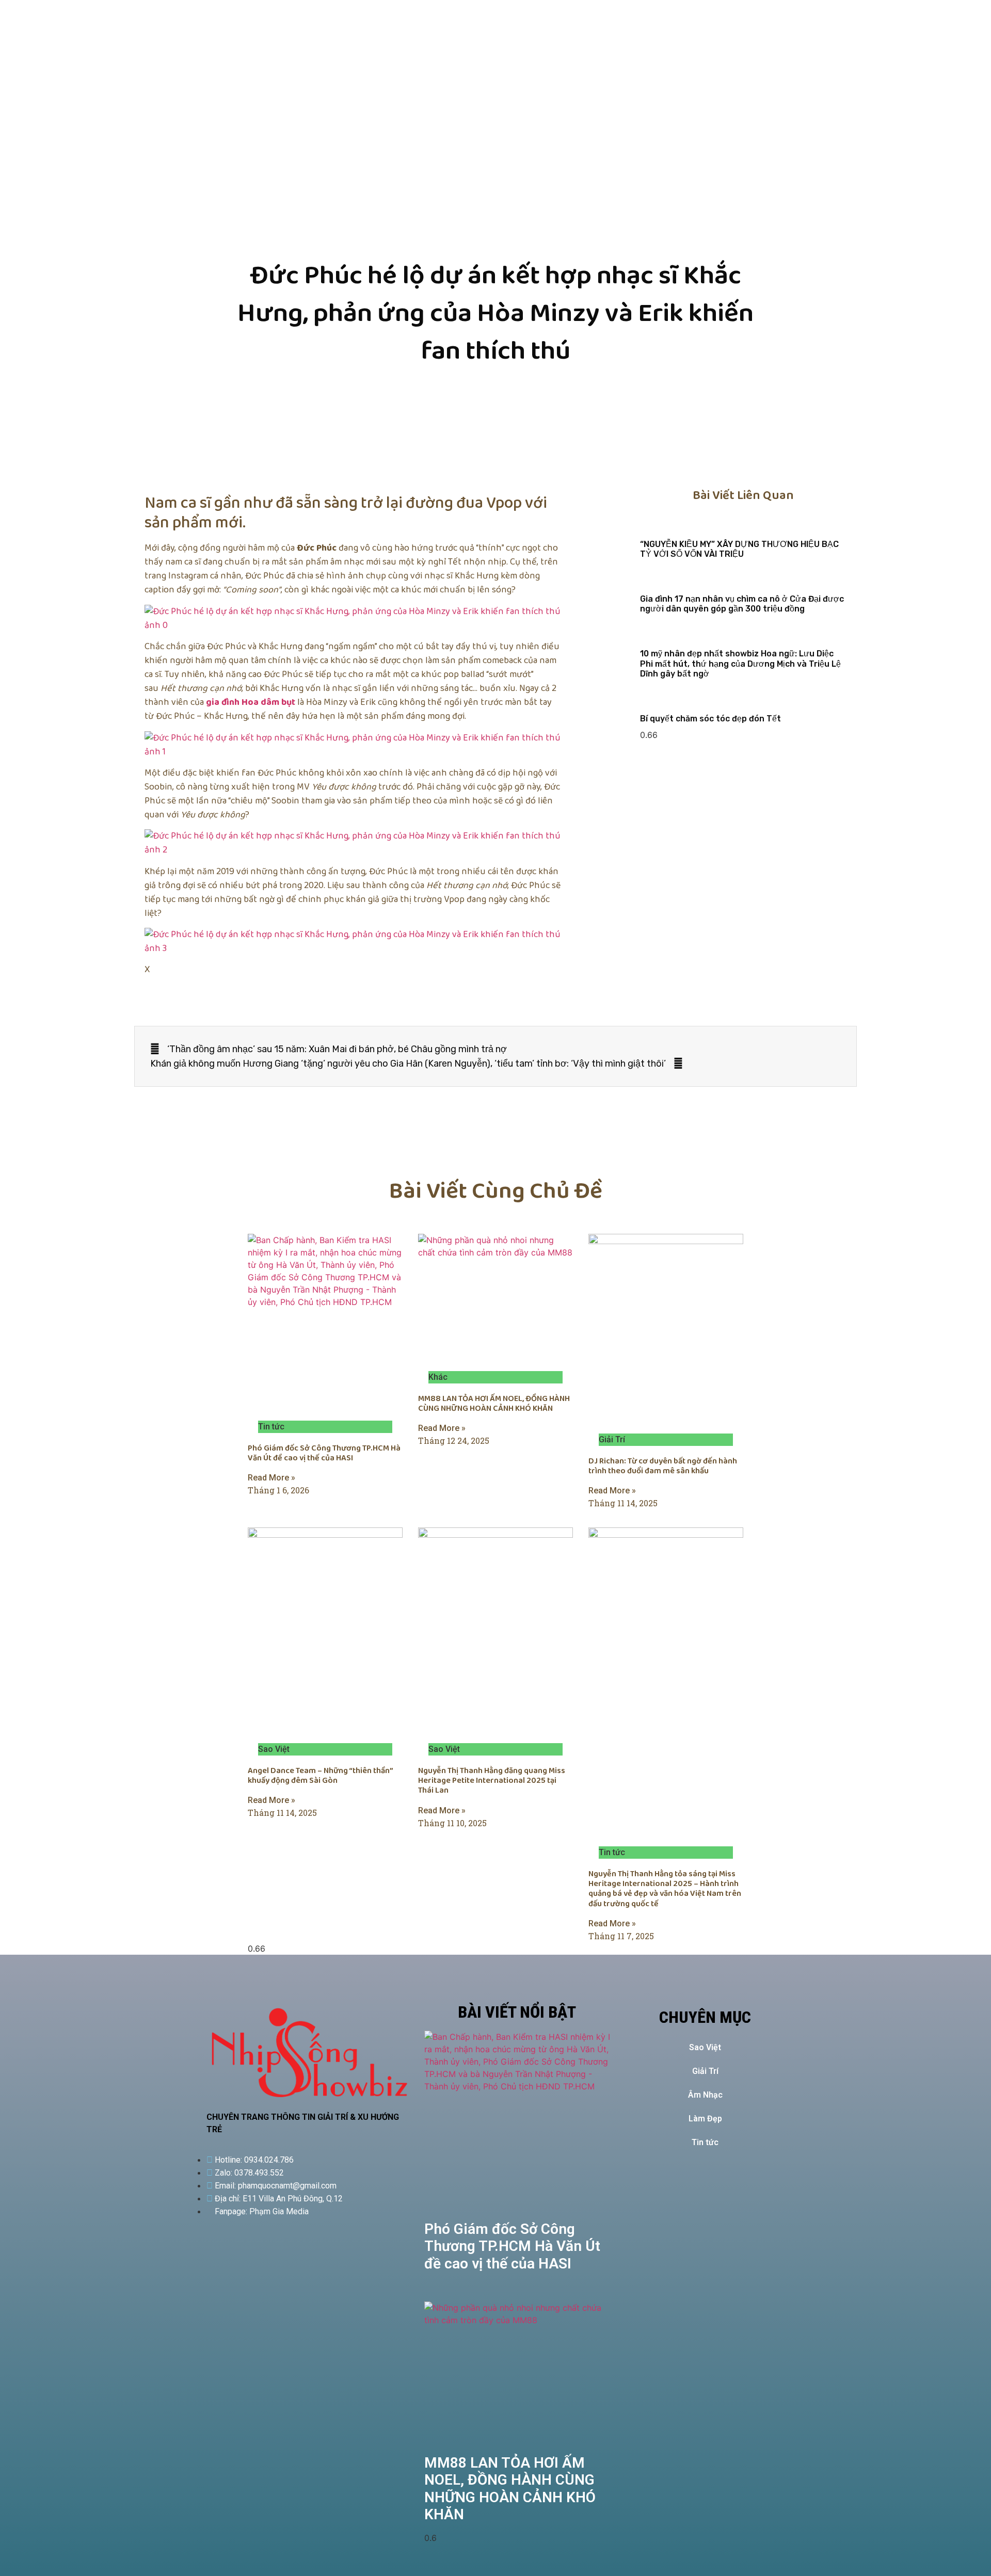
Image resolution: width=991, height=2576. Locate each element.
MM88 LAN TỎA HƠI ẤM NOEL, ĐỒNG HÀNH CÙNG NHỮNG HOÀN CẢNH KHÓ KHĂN (494, 1404)
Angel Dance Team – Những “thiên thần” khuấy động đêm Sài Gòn (320, 1776)
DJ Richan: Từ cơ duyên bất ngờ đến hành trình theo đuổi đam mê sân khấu (663, 1466)
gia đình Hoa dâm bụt (251, 702)
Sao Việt (705, 2047)
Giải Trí (705, 2071)
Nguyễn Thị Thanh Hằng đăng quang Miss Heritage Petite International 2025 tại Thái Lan (492, 1781)
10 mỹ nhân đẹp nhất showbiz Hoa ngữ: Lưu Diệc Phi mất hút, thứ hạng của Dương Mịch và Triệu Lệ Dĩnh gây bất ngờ (740, 663)
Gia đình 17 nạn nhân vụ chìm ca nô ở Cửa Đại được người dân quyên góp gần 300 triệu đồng (742, 604)
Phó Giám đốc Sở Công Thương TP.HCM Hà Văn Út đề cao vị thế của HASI (324, 1453)
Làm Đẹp (705, 2119)
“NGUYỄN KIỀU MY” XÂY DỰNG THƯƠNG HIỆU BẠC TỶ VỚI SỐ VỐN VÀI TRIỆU (739, 549)
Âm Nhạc (705, 2095)
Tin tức (705, 2142)
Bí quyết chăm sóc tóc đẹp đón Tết (710, 719)
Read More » (271, 1478)
